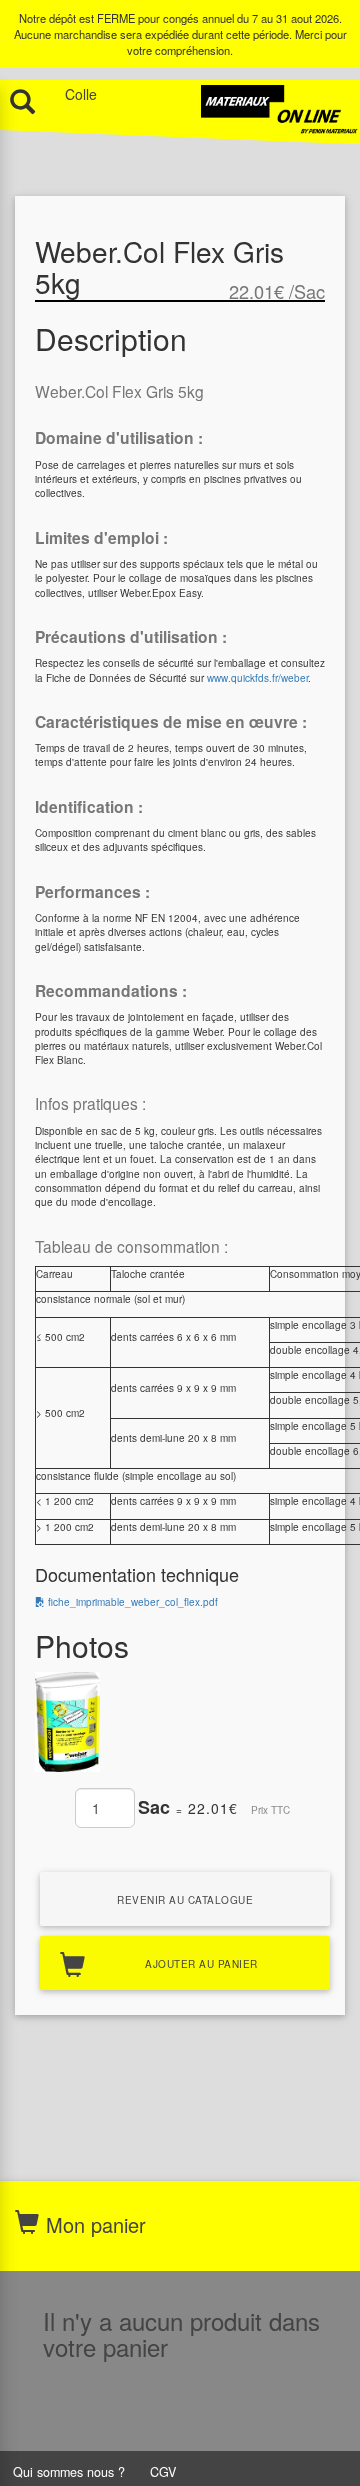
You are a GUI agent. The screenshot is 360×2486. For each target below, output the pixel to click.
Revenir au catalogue (185, 1900)
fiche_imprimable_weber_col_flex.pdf (131, 1602)
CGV (163, 2472)
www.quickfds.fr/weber (257, 678)
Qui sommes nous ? (69, 2472)
